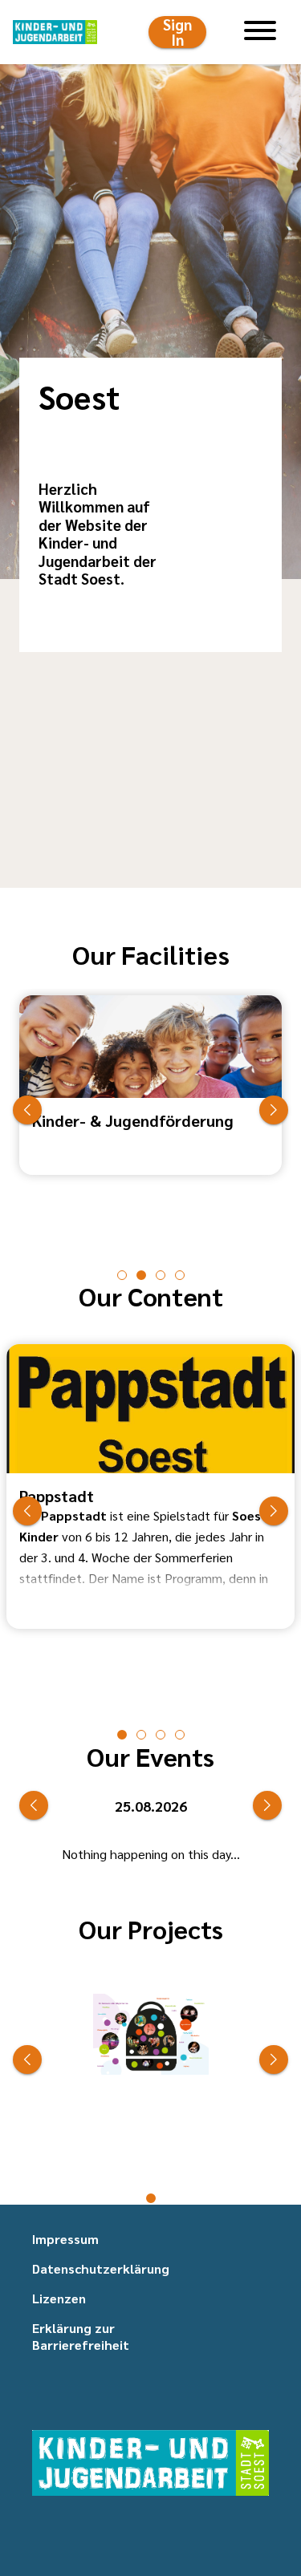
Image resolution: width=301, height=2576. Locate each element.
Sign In (177, 32)
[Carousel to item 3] (180, 1275)
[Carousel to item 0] (122, 1275)
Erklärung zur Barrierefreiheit (81, 2336)
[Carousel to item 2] (161, 1275)
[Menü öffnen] (260, 32)
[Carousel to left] (27, 1110)
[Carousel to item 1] (141, 1275)
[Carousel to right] (274, 1110)
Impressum (65, 2239)
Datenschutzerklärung (101, 2268)
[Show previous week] (34, 1805)
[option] (150, 1110)
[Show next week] (267, 1805)
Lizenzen (59, 2298)
